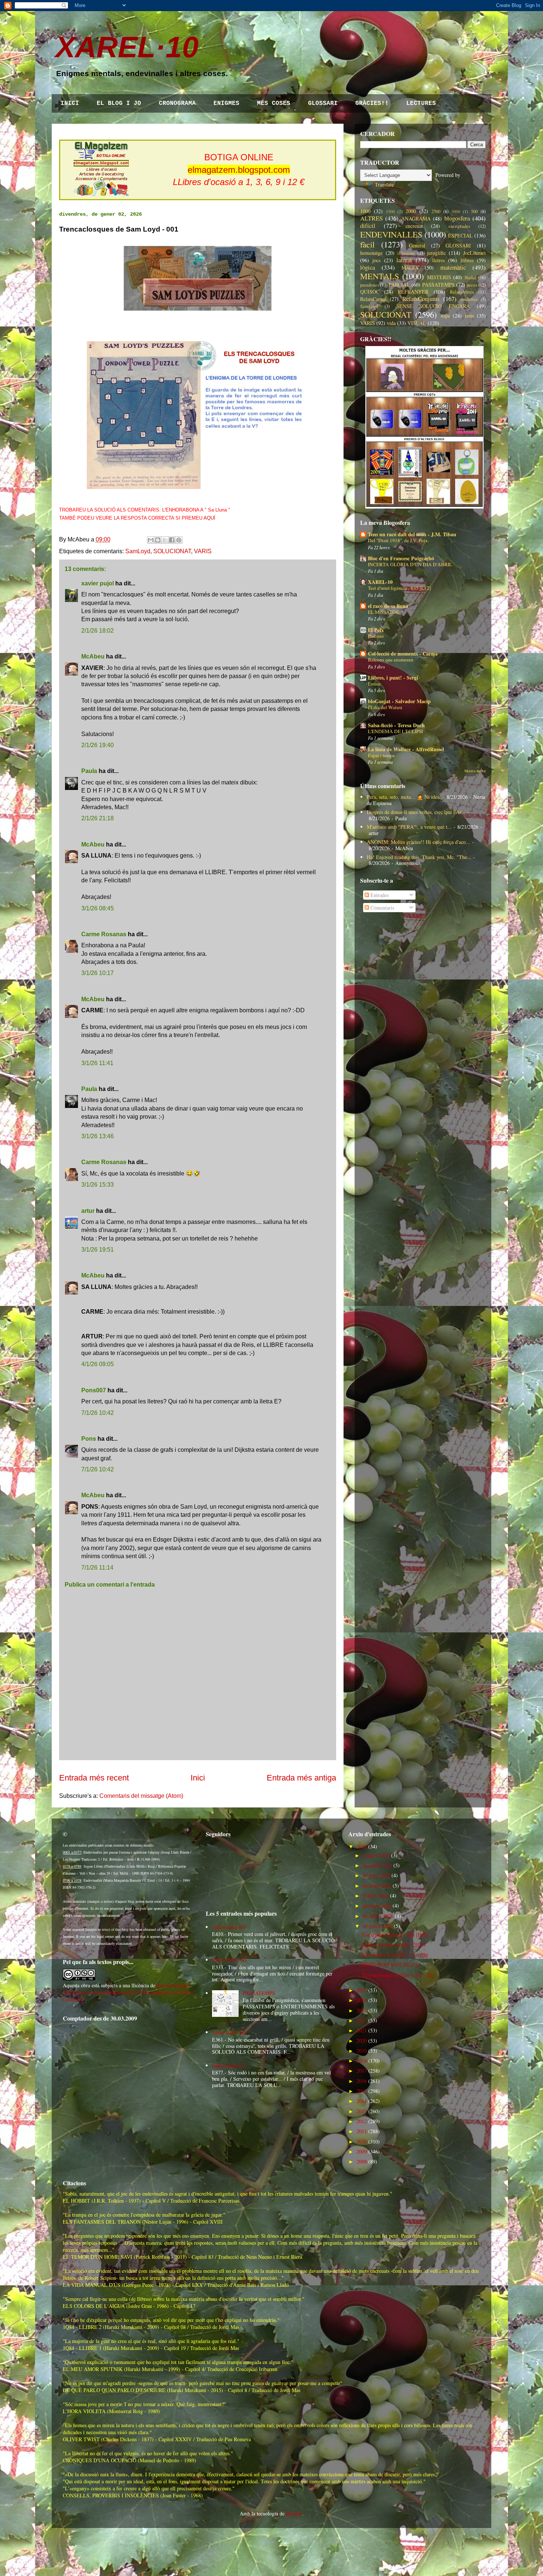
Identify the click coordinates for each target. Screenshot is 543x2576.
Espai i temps (381, 755)
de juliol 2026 (377, 1865)
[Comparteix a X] (165, 540)
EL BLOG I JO (119, 103)
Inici (198, 1778)
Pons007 (94, 1390)
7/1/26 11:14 (97, 1568)
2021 (362, 2030)
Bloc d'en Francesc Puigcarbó (401, 558)
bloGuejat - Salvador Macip (399, 701)
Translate (384, 184)
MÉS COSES (274, 103)
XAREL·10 (127, 47)
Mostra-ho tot (475, 771)
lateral (404, 260)
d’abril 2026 (376, 1896)
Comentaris (382, 908)
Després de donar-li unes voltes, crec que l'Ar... (416, 812)
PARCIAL (399, 285)
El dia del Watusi (385, 707)
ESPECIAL (460, 235)
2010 (362, 2141)
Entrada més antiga (301, 1778)
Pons (89, 1439)
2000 (411, 211)
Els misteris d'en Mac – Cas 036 (395, 1955)
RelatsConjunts (421, 299)
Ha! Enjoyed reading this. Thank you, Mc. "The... (419, 857)
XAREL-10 (380, 582)
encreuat (414, 226)
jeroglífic (436, 253)
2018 (362, 2061)
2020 (362, 2041)
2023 (362, 2010)
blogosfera (457, 218)
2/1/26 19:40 (98, 745)
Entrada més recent (94, 1778)
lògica (368, 267)
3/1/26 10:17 (98, 973)
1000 (365, 211)
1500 (390, 211)
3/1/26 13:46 (98, 1136)
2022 (362, 2020)
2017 (362, 2071)
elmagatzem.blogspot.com (239, 170)
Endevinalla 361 (229, 2032)
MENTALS (380, 276)
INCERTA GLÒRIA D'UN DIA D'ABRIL (410, 564)
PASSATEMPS (438, 285)
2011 (362, 2131)
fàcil (367, 244)
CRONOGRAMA (177, 103)
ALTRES (371, 218)
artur (88, 1211)
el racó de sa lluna (388, 606)
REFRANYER (413, 292)
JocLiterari (474, 253)
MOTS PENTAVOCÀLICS (390, 1965)
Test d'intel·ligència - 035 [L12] (399, 588)
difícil (368, 225)
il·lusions (406, 253)
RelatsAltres (462, 292)
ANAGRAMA (416, 218)
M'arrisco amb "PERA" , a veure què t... (409, 827)
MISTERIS (439, 277)
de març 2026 (377, 1906)
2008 (362, 2161)
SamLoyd (138, 551)
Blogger (294, 2513)
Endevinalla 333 (229, 1960)
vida (391, 323)
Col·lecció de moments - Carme (403, 654)
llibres (467, 260)
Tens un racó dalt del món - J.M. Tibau (412, 534)
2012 (362, 2121)
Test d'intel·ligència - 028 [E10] (395, 1935)
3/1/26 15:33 (98, 1185)
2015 (362, 2091)
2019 (362, 2051)
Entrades (379, 895)
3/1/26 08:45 (98, 908)
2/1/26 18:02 (98, 631)
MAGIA (410, 268)
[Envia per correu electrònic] (151, 540)
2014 (362, 2101)
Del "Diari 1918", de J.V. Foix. (398, 540)
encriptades (459, 226)
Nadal (470, 278)
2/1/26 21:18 (98, 818)
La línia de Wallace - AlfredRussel (406, 749)
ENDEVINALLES (391, 234)
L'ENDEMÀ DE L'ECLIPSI (395, 731)
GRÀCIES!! (372, 103)
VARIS (203, 551)
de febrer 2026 (378, 1916)
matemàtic (453, 267)
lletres (438, 260)
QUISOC (370, 292)
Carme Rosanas (104, 934)
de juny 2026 (376, 1875)
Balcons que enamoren (391, 660)
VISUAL (417, 323)
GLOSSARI (323, 103)
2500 (436, 211)
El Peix (376, 630)
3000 (456, 211)
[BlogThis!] (158, 540)
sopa (445, 316)
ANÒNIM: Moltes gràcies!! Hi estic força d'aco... (419, 842)
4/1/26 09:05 (98, 1364)
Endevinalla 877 (229, 2065)
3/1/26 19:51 (98, 1250)
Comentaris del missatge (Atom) (141, 1796)
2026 (362, 1846)
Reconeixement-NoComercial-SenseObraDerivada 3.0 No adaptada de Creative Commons (128, 1992)
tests (469, 316)
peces (472, 285)
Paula (89, 771)
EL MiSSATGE (383, 612)
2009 (362, 2151)
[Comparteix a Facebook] (172, 540)
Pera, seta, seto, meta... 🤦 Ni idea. (404, 797)
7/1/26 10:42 (98, 1413)
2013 (362, 2111)
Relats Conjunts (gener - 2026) (393, 1945)
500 (474, 211)
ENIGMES (226, 103)
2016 (362, 2081)
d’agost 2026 (376, 1855)
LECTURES (421, 103)
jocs (376, 260)
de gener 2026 (378, 1926)
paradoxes (370, 285)
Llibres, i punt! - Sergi (393, 678)
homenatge (371, 253)
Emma (374, 684)
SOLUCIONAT (172, 551)
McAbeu (93, 656)
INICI (70, 103)
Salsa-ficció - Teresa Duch (396, 725)
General (417, 245)
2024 (362, 2000)
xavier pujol (98, 583)
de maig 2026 (377, 1886)
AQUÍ (209, 518)
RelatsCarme (373, 299)
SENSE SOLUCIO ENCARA (433, 306)
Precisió (376, 636)
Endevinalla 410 (229, 1927)
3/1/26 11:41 (97, 1063)
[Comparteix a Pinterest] (179, 540)
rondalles (469, 299)
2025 (362, 1990)
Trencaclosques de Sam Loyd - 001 (398, 1975)
